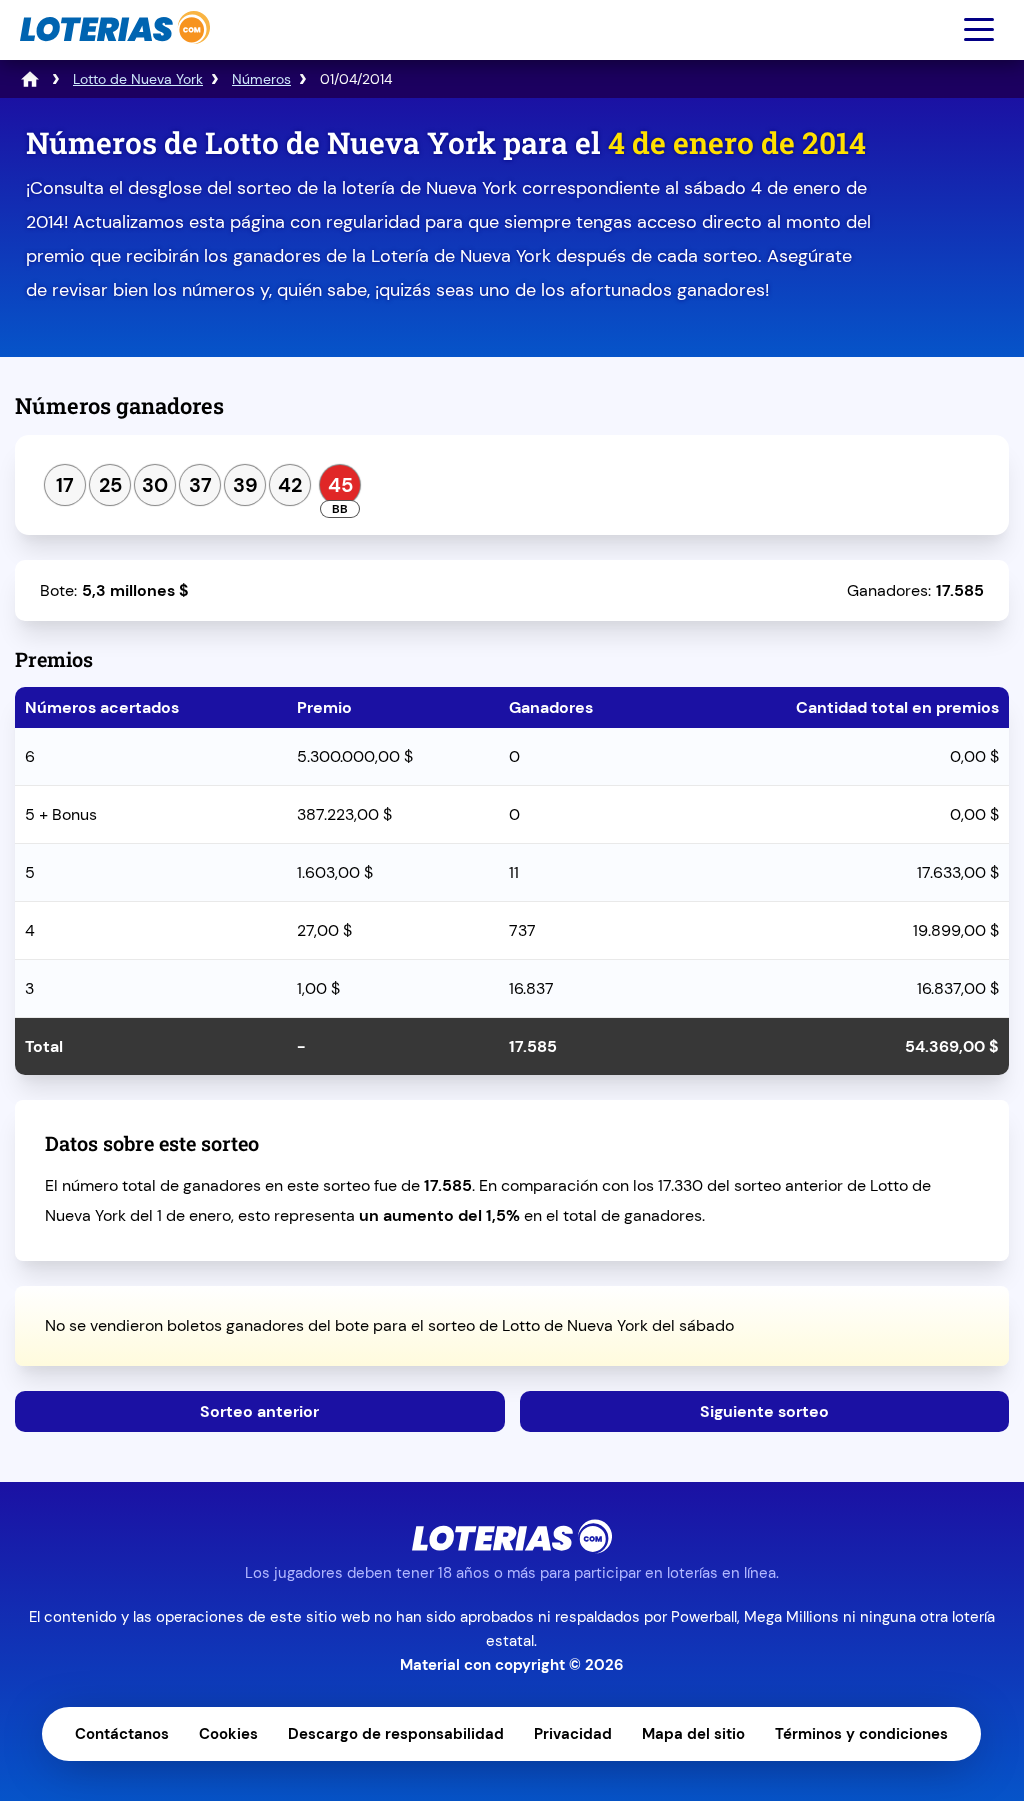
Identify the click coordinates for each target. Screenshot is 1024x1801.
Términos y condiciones (861, 1734)
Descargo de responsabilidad (396, 1734)
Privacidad (573, 1734)
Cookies (228, 1734)
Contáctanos (122, 1734)
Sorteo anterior (259, 1411)
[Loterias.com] (112, 53)
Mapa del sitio (693, 1734)
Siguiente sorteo (764, 1411)
